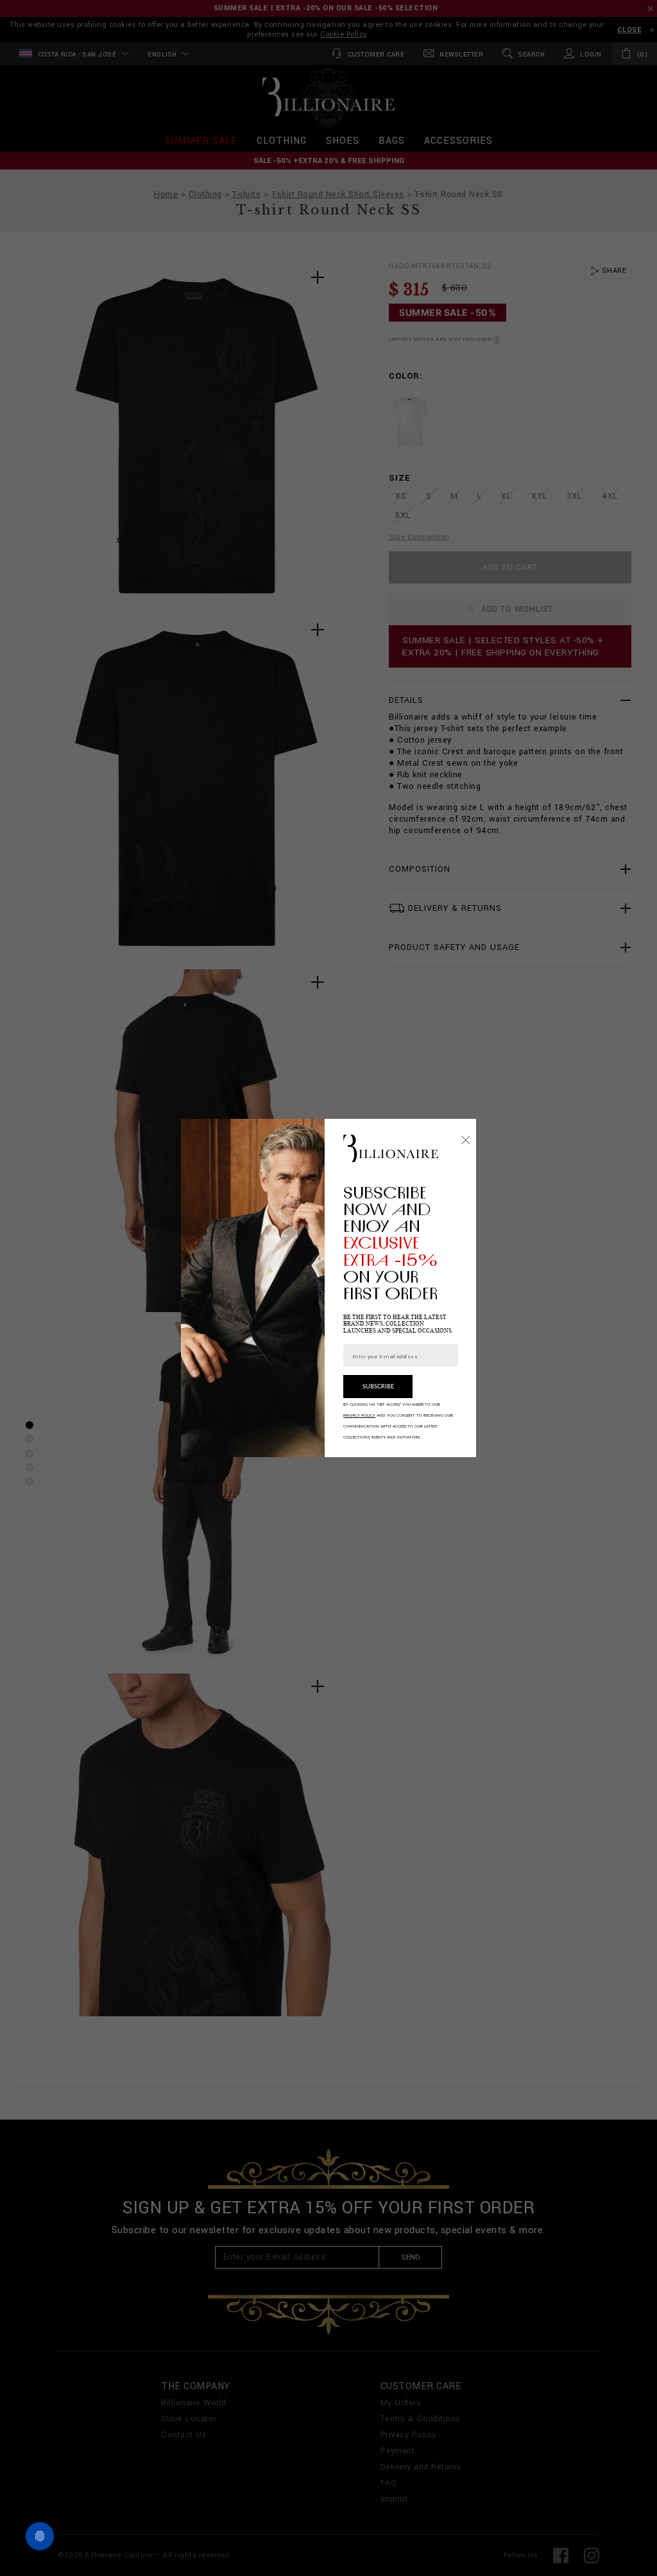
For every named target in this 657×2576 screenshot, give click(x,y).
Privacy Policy (359, 1415)
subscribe (378, 1387)
